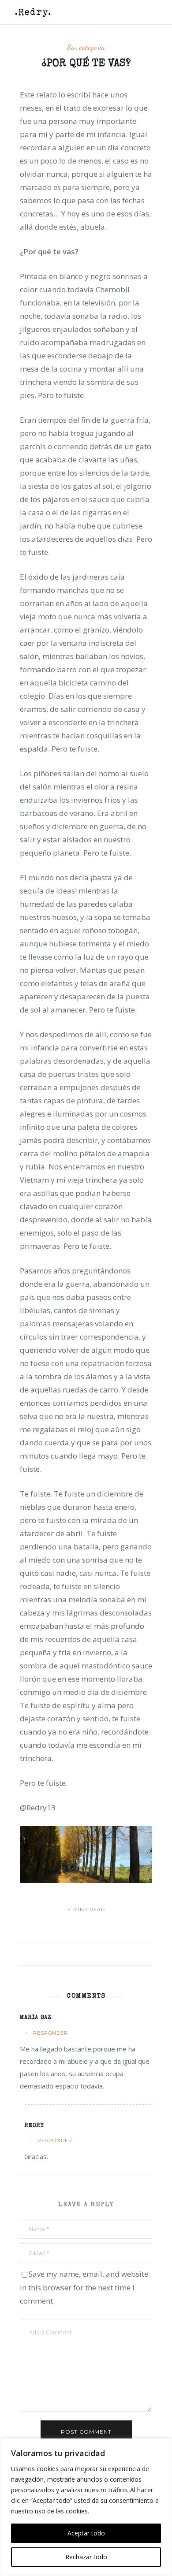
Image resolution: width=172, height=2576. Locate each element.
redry (34, 2126)
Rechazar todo (86, 2557)
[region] (86, 2507)
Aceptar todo (86, 2533)
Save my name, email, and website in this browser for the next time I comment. (84, 2287)
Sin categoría (86, 47)
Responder (50, 2033)
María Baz (36, 2018)
